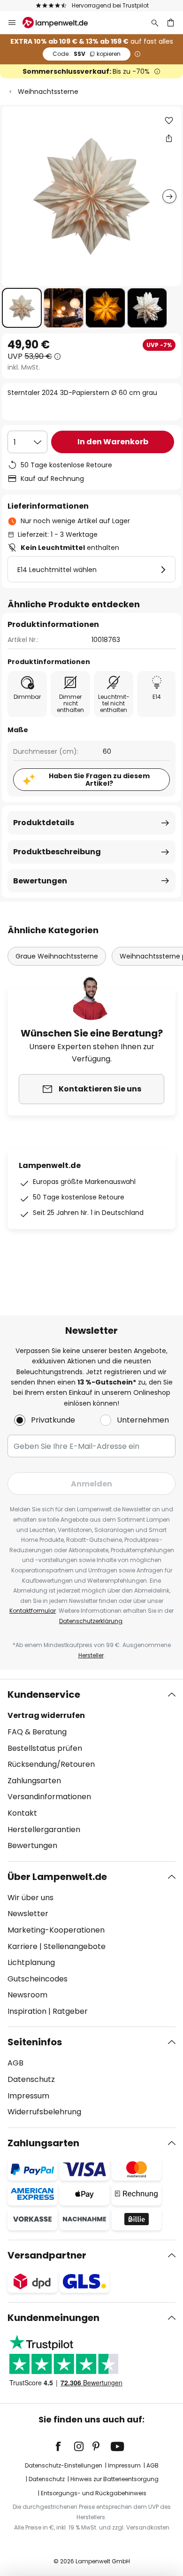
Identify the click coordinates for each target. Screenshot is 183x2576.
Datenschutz (31, 2079)
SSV (87, 54)
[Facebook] (64, 2446)
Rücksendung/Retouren (51, 1764)
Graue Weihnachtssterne (57, 956)
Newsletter (28, 1914)
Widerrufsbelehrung (44, 2112)
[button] (22, 308)
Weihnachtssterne (48, 92)
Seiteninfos (35, 2042)
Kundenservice (44, 1694)
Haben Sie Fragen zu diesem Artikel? (99, 780)
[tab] (91, 1770)
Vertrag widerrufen (46, 1715)
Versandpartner (47, 2255)
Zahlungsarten (34, 1781)
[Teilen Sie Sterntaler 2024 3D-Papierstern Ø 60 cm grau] (169, 138)
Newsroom (27, 1995)
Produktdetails (44, 823)
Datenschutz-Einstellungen (64, 2465)
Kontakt (22, 1813)
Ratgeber (70, 2011)
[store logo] (61, 23)
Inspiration (27, 2011)
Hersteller (91, 1655)
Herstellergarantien (44, 1830)
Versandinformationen (49, 1797)
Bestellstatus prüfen (45, 1748)
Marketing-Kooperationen (56, 1930)
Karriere (23, 1946)
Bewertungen (40, 881)
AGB (15, 2063)
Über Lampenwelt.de (57, 1877)
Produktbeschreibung (57, 852)
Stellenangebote (75, 1946)
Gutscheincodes (38, 1979)
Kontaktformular (33, 1611)
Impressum (28, 2096)
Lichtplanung (31, 1962)
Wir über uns (30, 1898)
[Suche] (155, 23)
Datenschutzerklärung (91, 1621)
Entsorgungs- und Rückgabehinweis (94, 2493)
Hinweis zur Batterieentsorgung (114, 2479)
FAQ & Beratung (37, 1732)
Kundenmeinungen (53, 2318)
